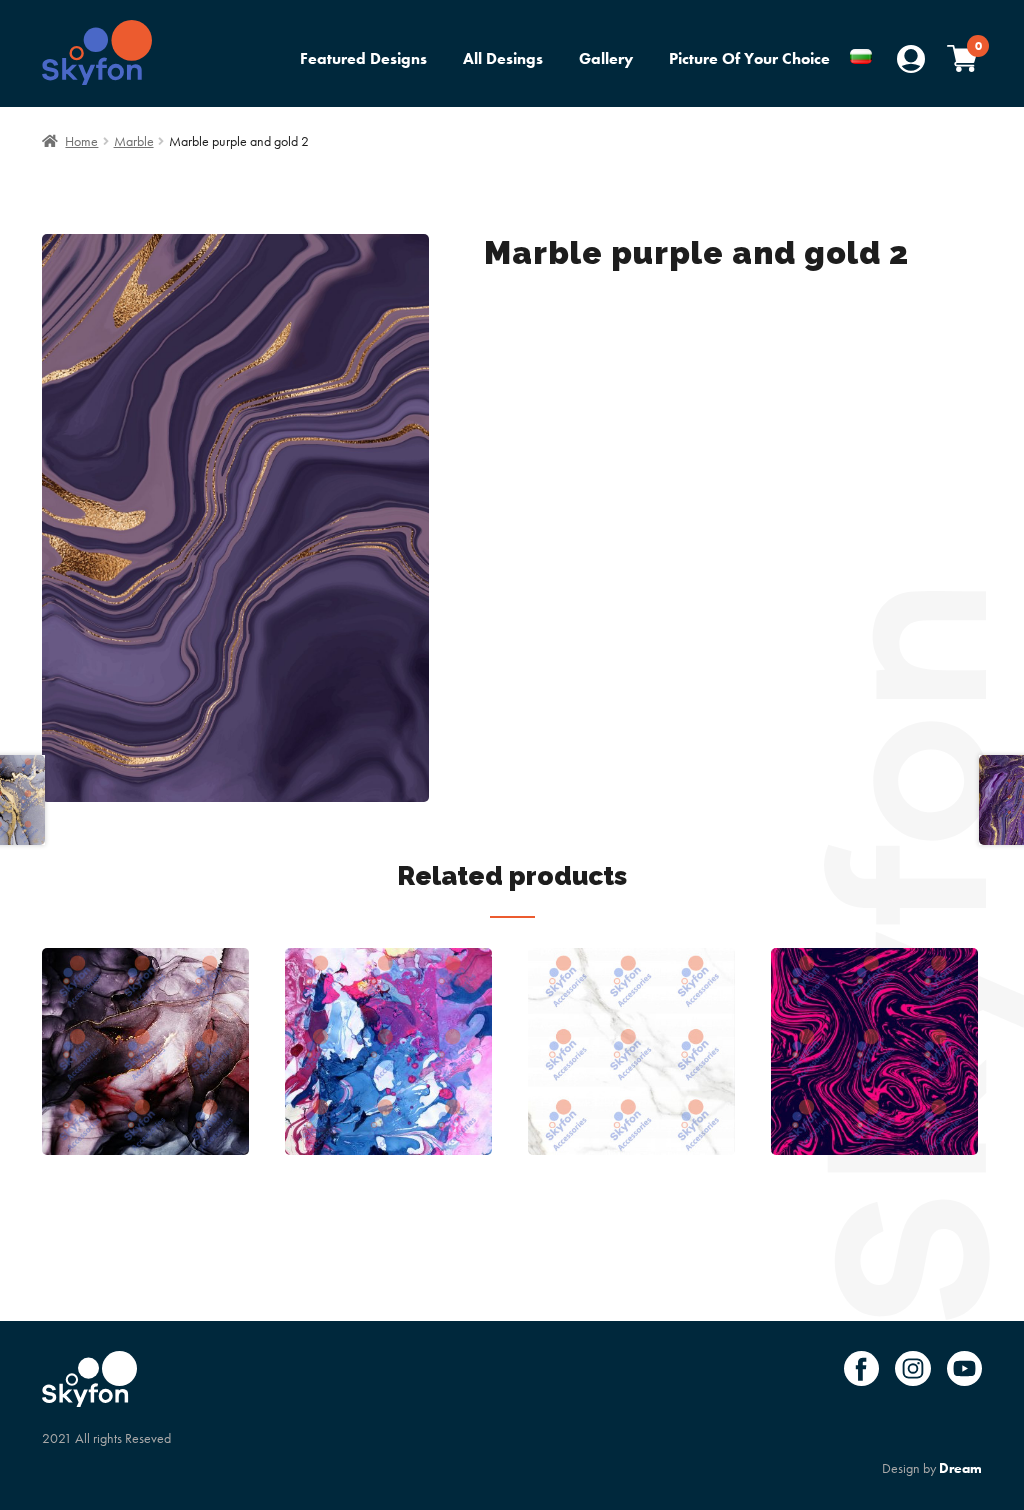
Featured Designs (363, 58)
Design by (932, 1468)
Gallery (606, 58)
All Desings (503, 58)
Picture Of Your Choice (749, 58)
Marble (134, 141)
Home (81, 141)
